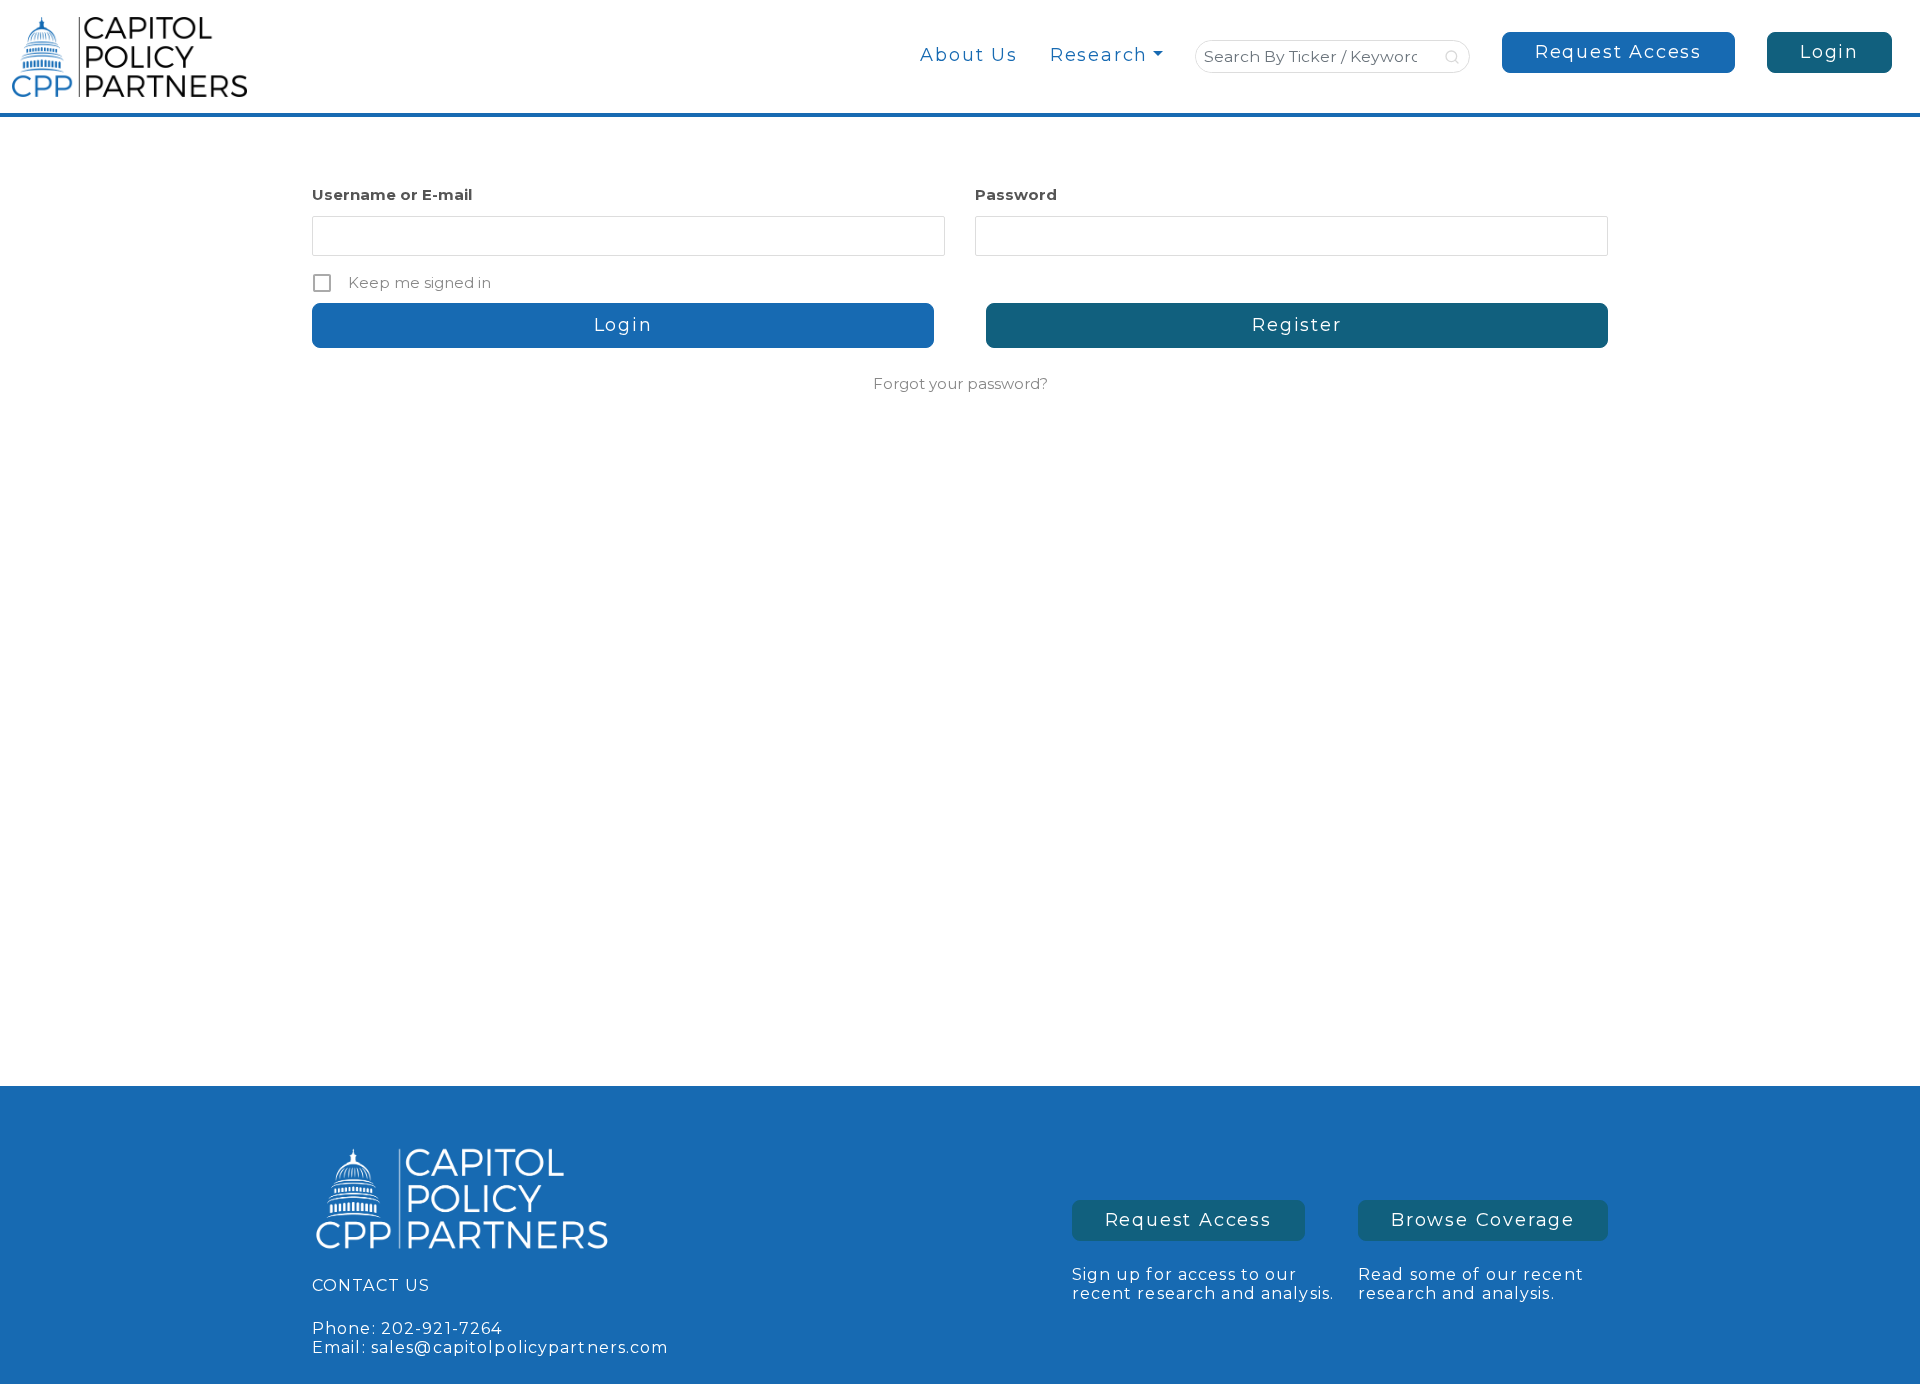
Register (1296, 325)
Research (1099, 55)
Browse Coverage (1483, 1220)
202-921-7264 (441, 1328)
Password (1016, 194)
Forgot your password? (960, 383)
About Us (968, 55)
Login (1829, 52)
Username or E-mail (392, 194)
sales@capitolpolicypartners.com (520, 1347)
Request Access (1618, 52)
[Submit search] (1454, 57)
